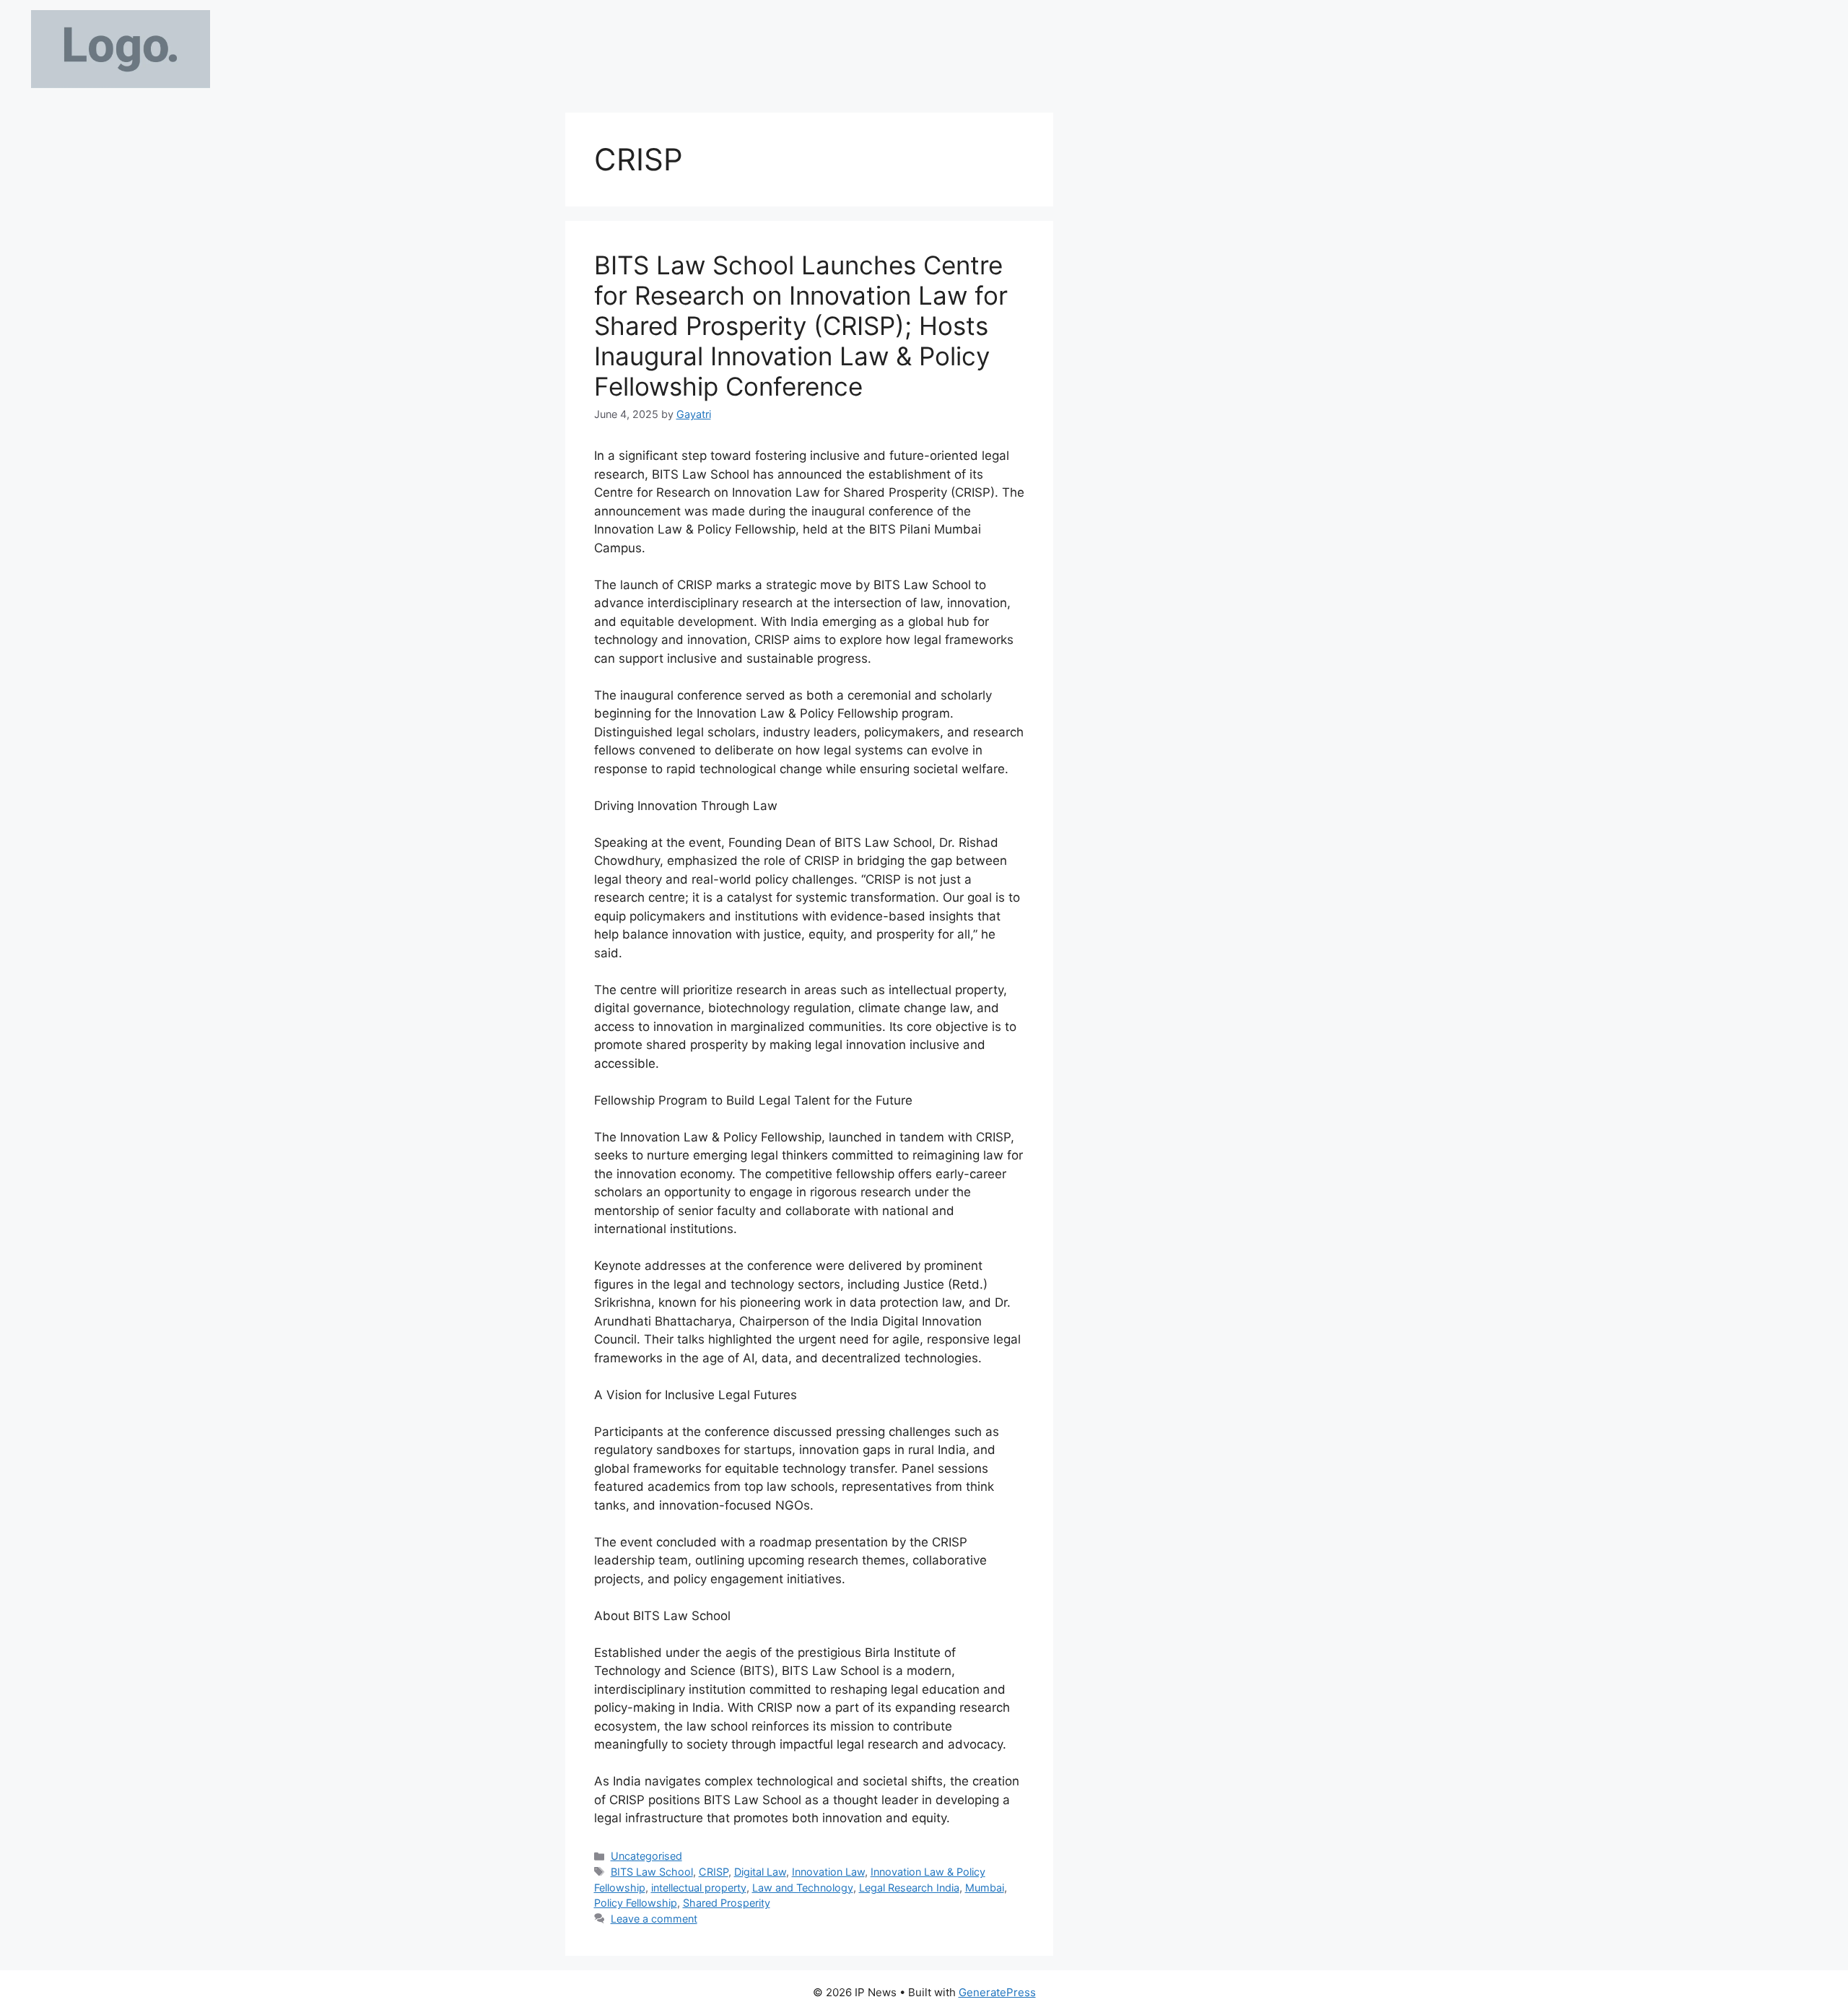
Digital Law (760, 1872)
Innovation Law (828, 1872)
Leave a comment (654, 1919)
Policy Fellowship (636, 1903)
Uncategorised (646, 1856)
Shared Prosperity (727, 1903)
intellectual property (699, 1888)
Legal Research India (909, 1888)
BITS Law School (652, 1872)
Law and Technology (803, 1888)
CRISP (714, 1872)
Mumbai (985, 1888)
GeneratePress (997, 1992)
